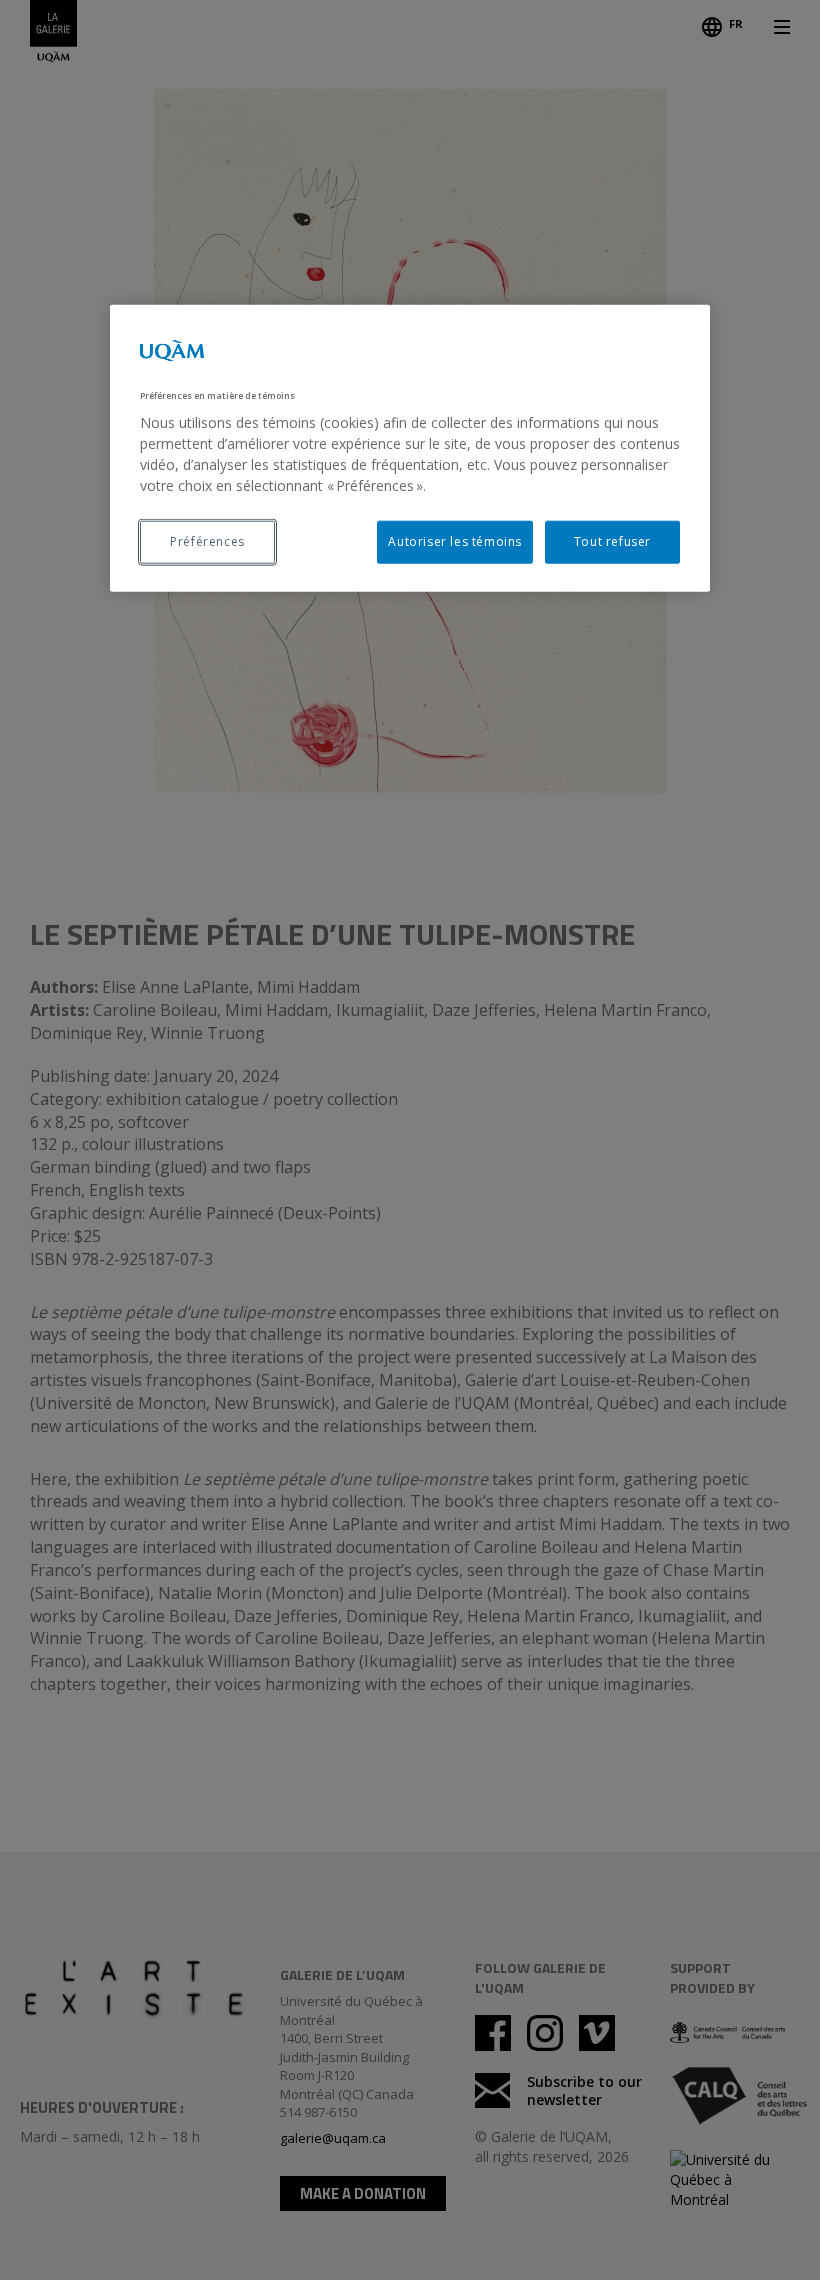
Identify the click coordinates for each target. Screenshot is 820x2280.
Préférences (207, 541)
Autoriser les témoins (455, 541)
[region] (410, 448)
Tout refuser (612, 541)
